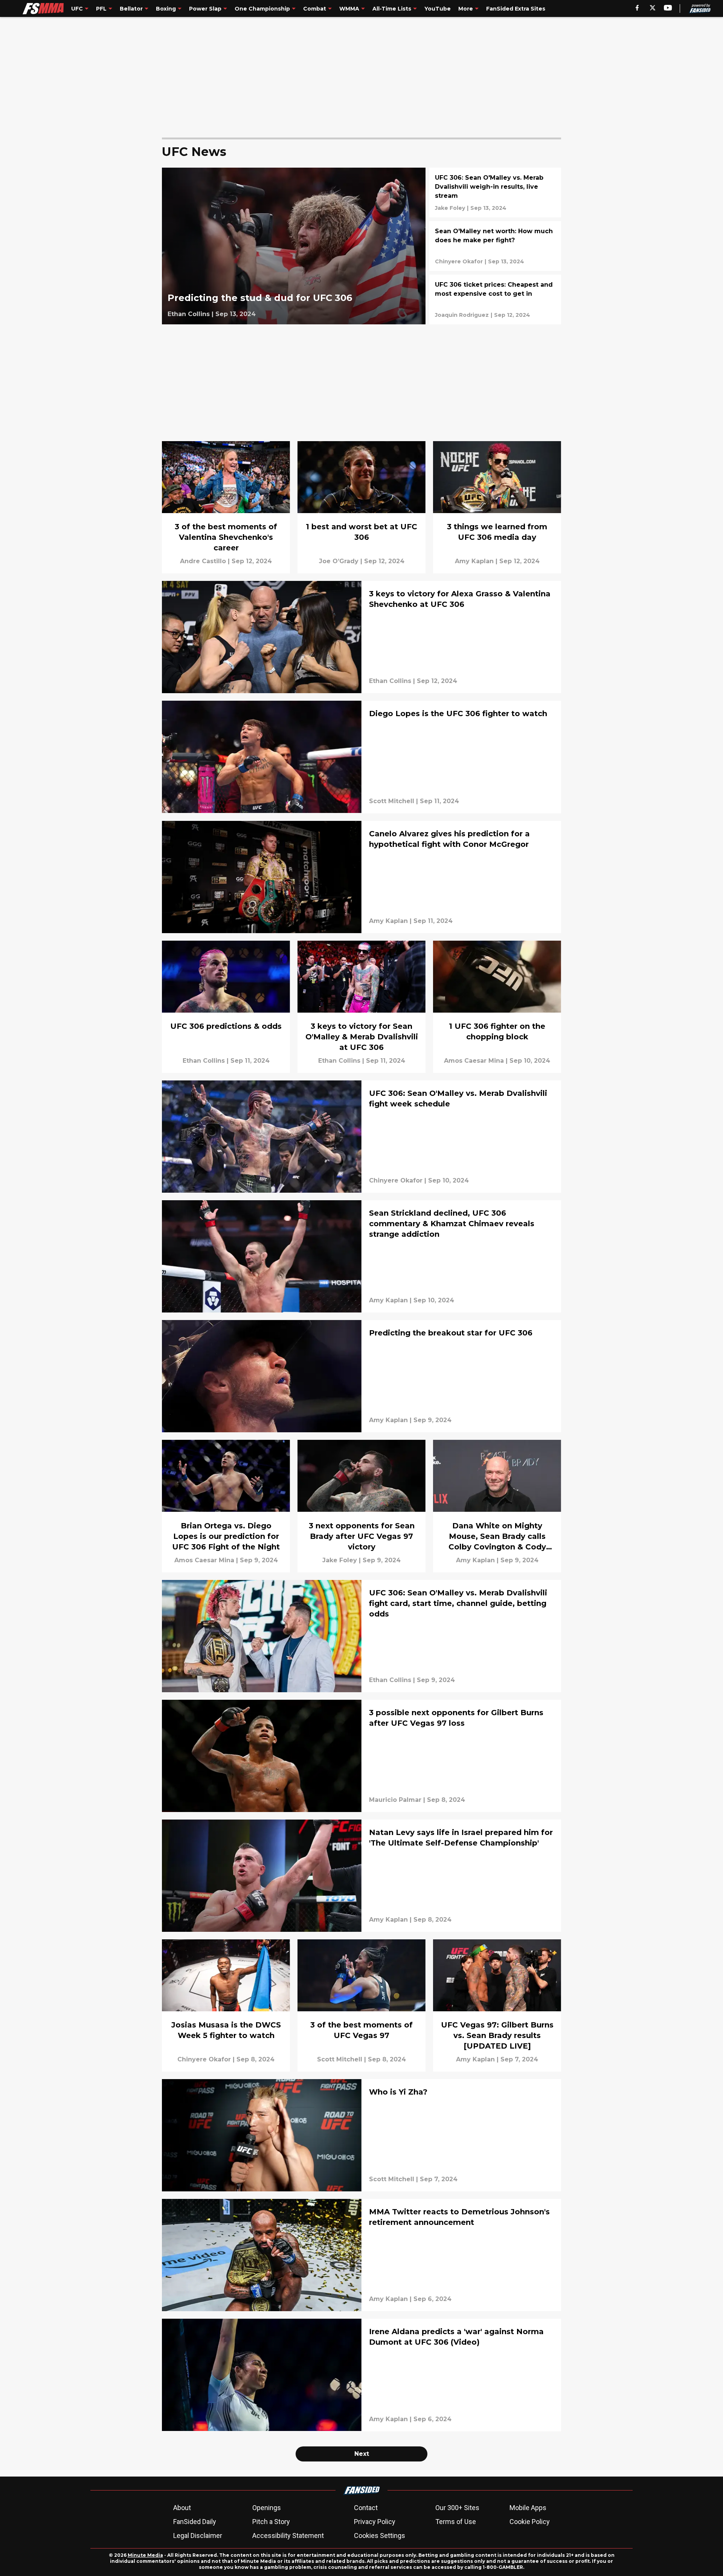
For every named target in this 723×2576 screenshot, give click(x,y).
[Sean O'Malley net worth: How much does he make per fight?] (495, 246)
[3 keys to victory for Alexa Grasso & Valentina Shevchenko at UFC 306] (361, 637)
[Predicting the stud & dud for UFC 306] (294, 246)
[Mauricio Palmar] (395, 1800)
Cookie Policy (530, 2522)
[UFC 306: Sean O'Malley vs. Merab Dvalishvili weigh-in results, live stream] (495, 193)
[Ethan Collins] (189, 314)
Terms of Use (456, 2522)
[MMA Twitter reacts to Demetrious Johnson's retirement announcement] (361, 2255)
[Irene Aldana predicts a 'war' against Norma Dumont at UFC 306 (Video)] (361, 2375)
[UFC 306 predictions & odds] (226, 1007)
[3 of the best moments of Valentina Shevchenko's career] (226, 507)
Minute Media (145, 2555)
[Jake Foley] (450, 208)
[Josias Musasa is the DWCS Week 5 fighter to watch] (226, 2005)
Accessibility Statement (288, 2536)
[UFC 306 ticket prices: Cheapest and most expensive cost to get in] (495, 299)
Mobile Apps (528, 2508)
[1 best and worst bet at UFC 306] (361, 507)
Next (362, 2454)
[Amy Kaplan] (474, 561)
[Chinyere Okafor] (459, 261)
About (182, 2508)
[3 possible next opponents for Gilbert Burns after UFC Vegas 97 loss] (361, 1756)
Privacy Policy (375, 2522)
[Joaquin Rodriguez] (462, 315)
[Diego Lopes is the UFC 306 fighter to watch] (361, 757)
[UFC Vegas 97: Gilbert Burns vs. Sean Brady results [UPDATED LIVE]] (497, 2005)
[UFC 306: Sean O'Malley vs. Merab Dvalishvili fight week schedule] (361, 1137)
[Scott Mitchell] (392, 801)
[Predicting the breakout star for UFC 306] (361, 1376)
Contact (366, 2508)
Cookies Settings (380, 2536)
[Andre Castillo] (203, 561)
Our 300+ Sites (457, 2508)
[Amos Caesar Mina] (474, 1061)
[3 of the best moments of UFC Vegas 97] (361, 2005)
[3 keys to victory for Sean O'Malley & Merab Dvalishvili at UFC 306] (361, 1007)
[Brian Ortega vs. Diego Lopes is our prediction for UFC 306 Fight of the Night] (226, 1506)
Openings (267, 2508)
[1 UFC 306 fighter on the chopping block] (497, 1007)
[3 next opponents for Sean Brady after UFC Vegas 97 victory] (361, 1506)
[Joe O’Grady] (339, 561)
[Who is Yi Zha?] (361, 2135)
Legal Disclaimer (198, 2536)
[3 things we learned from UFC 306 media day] (497, 507)
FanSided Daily (195, 2522)
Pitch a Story (271, 2522)
